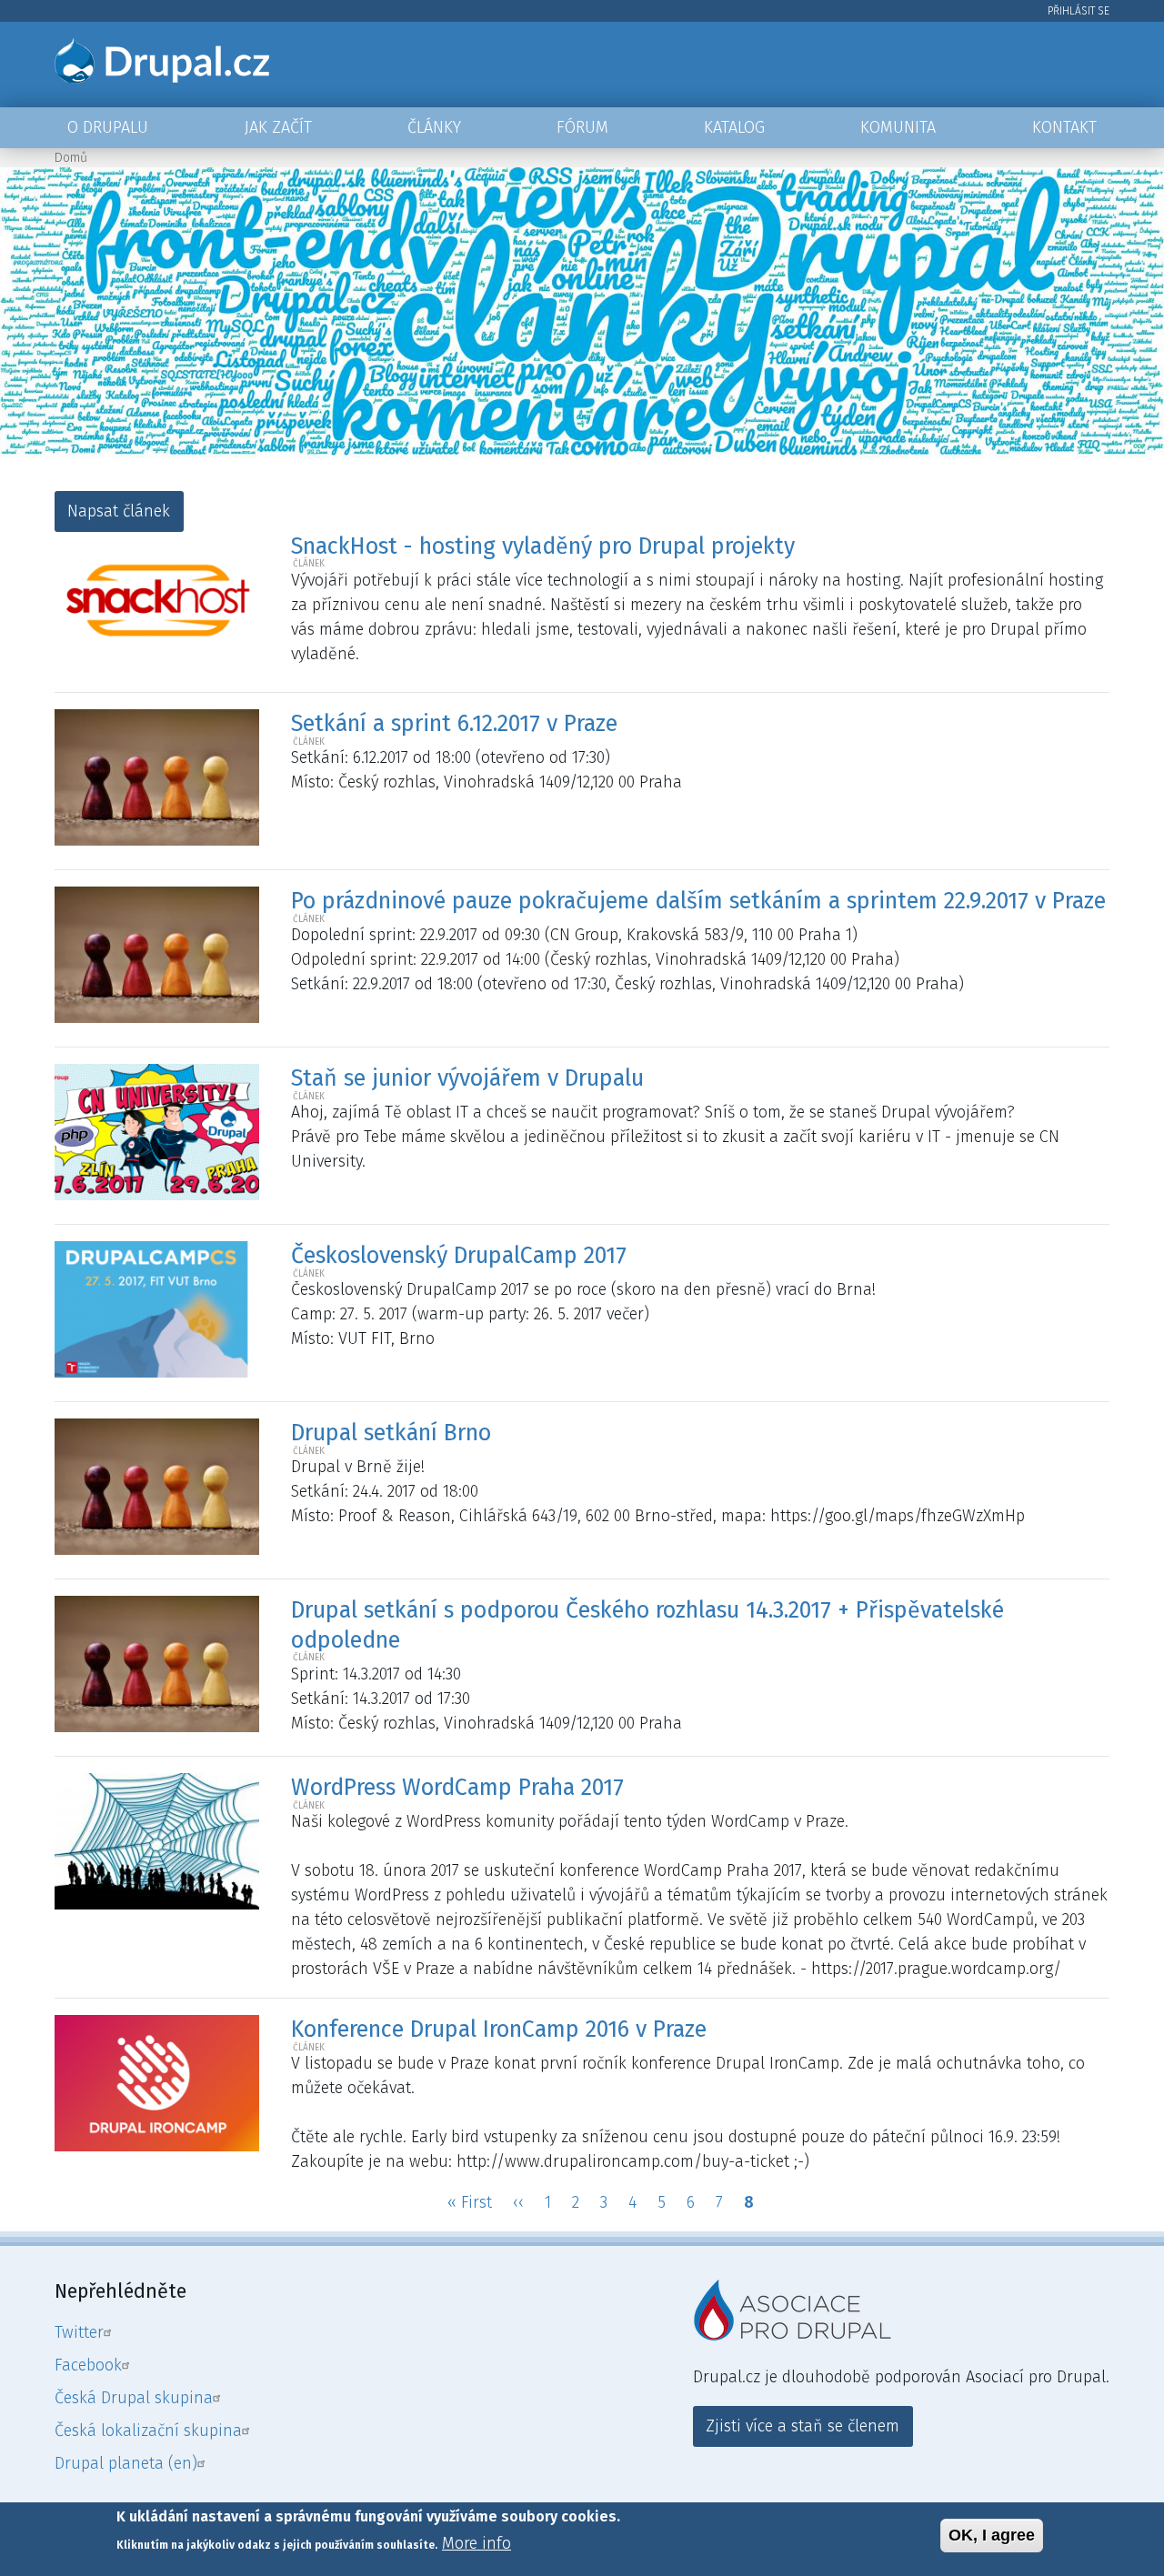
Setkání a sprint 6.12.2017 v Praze (454, 724)
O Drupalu (108, 127)
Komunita (898, 127)
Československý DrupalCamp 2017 (459, 1256)
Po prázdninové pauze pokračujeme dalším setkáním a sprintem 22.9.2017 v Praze (698, 901)
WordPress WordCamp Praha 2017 (457, 1788)
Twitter (79, 2332)
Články (434, 127)
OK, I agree (992, 2535)
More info (477, 2543)
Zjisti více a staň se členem (803, 2426)
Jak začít (278, 127)
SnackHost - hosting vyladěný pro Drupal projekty (543, 546)
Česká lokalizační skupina (148, 2431)
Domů (71, 158)
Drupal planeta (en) (126, 2463)
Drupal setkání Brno (391, 1433)
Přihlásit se (1079, 11)
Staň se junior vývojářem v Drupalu (467, 1078)
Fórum (582, 127)
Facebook (88, 2365)
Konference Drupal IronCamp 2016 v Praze (499, 2030)
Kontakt (1064, 127)
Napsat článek (119, 511)
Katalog (734, 127)
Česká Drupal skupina (134, 2398)
